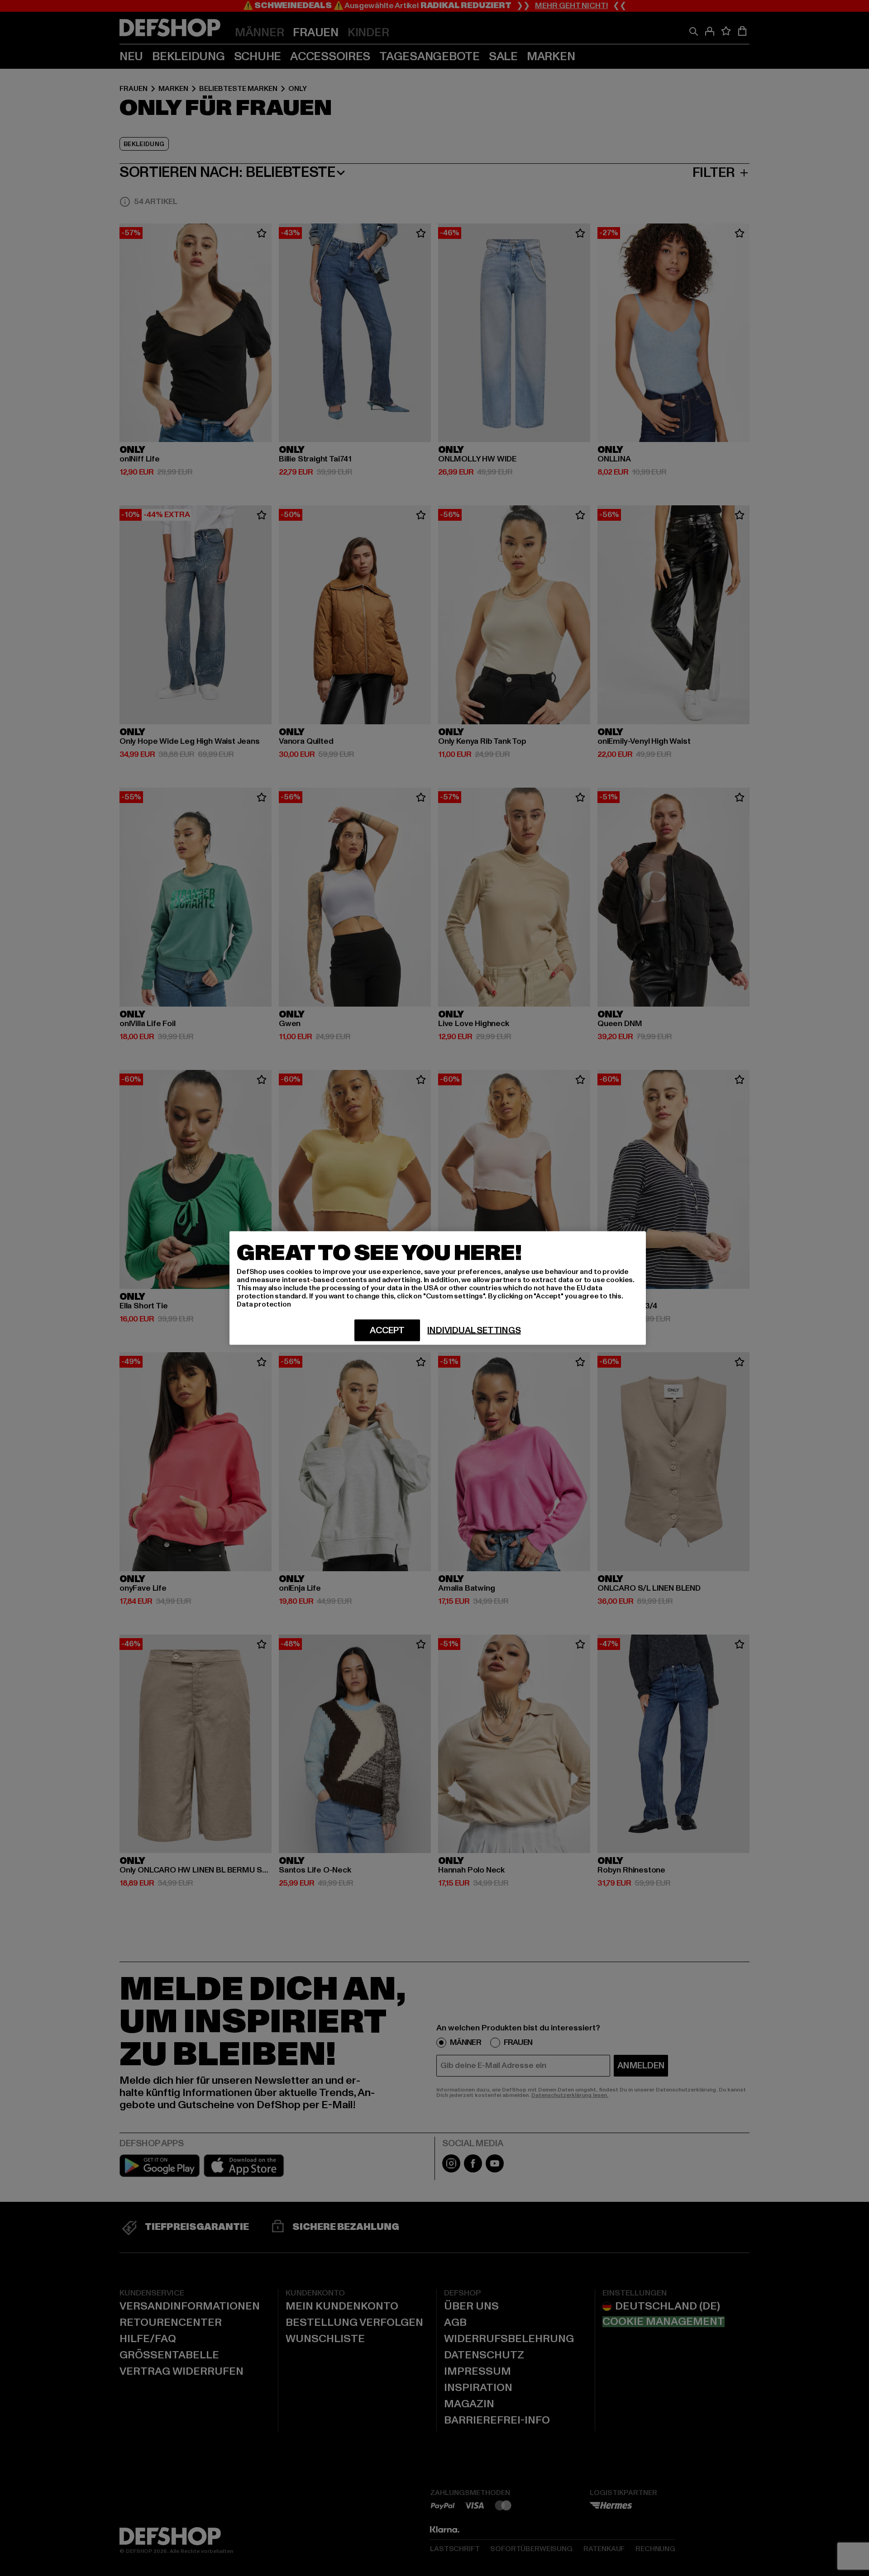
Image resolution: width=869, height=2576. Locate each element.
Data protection (264, 1304)
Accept (387, 1331)
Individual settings (474, 1331)
